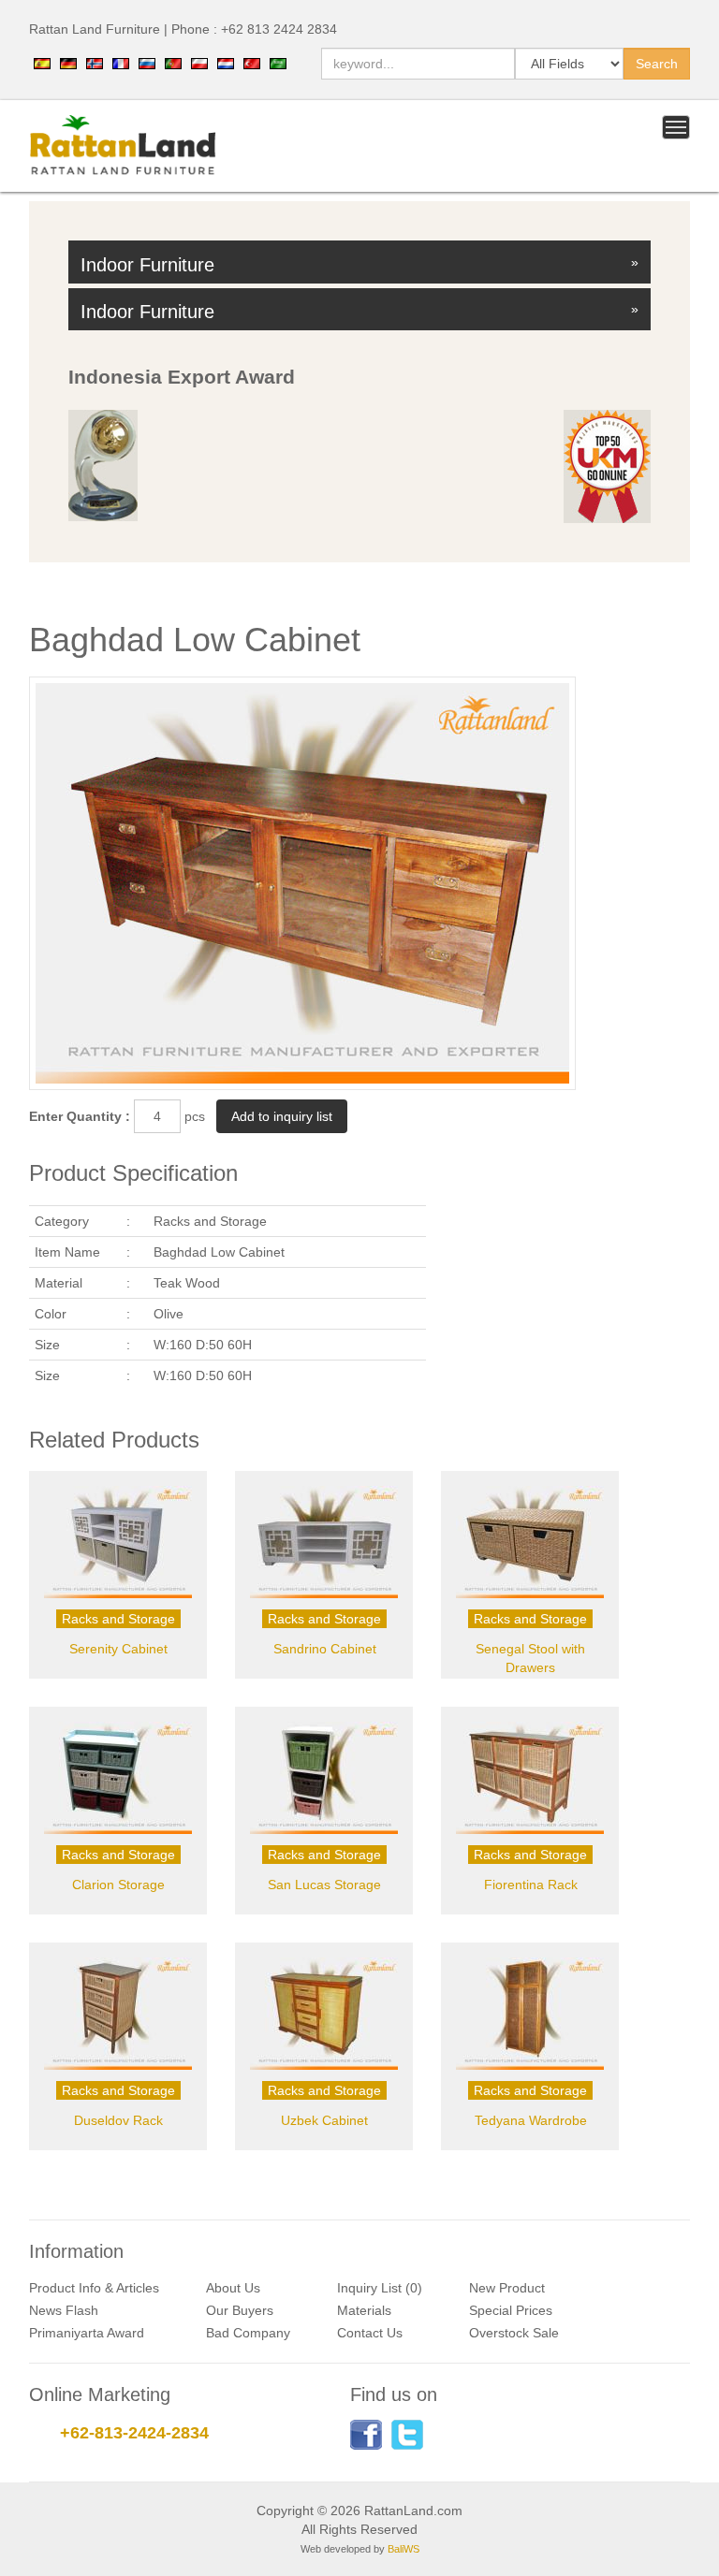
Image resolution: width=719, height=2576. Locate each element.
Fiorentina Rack (531, 1885)
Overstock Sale (514, 2333)
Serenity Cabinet (118, 1649)
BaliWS (404, 2549)
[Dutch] (226, 62)
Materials (364, 2310)
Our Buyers (240, 2310)
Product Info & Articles (94, 2288)
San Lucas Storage (324, 1885)
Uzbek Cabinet (324, 2120)
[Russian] (147, 62)
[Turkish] (252, 62)
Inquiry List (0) (380, 2288)
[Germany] (68, 62)
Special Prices (511, 2310)
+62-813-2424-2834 (134, 2433)
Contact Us (370, 2333)
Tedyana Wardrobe (531, 2120)
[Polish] (199, 62)
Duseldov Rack (118, 2120)
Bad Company (248, 2333)
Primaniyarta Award (87, 2333)
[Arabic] (278, 62)
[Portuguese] (173, 62)
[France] (121, 62)
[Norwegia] (95, 62)
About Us (233, 2288)
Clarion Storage (118, 1885)
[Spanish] (42, 62)
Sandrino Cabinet (325, 1649)
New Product (507, 2288)
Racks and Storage (118, 1619)
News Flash (64, 2310)
